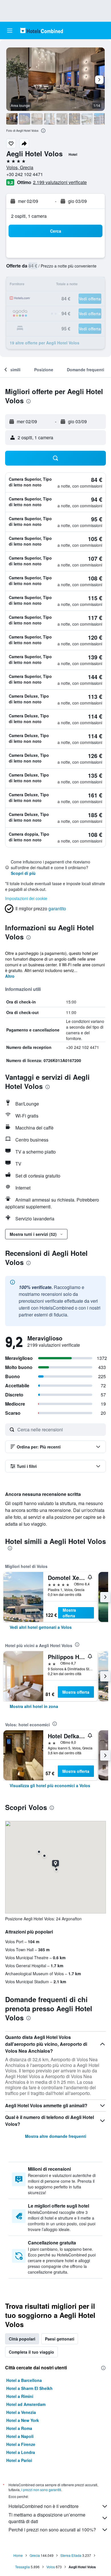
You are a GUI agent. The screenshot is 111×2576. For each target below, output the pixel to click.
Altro (10, 976)
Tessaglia (22, 2567)
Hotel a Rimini (20, 2396)
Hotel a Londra (21, 2452)
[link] (41, 1627)
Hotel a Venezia (21, 2412)
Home (18, 2555)
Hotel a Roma (19, 2428)
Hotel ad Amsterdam (26, 2404)
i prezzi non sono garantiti (41, 2490)
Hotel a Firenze (21, 2444)
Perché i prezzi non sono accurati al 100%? (52, 2530)
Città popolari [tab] (22, 2339)
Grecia (35, 2555)
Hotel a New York (23, 2420)
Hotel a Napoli (20, 2436)
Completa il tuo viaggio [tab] (31, 2352)
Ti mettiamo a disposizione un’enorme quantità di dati (47, 2518)
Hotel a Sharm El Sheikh (29, 2388)
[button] (10, 31)
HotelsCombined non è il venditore (44, 2506)
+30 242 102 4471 (25, 174)
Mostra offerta (69, 1613)
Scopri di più (23, 873)
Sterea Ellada (71, 2555)
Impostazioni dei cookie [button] (26, 898)
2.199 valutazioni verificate (60, 182)
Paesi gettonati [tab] (60, 2339)
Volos (51, 2567)
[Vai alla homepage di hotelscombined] (42, 30)
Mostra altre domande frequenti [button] (56, 2136)
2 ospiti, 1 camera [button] (29, 216)
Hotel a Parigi (19, 2460)
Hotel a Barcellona (24, 2380)
